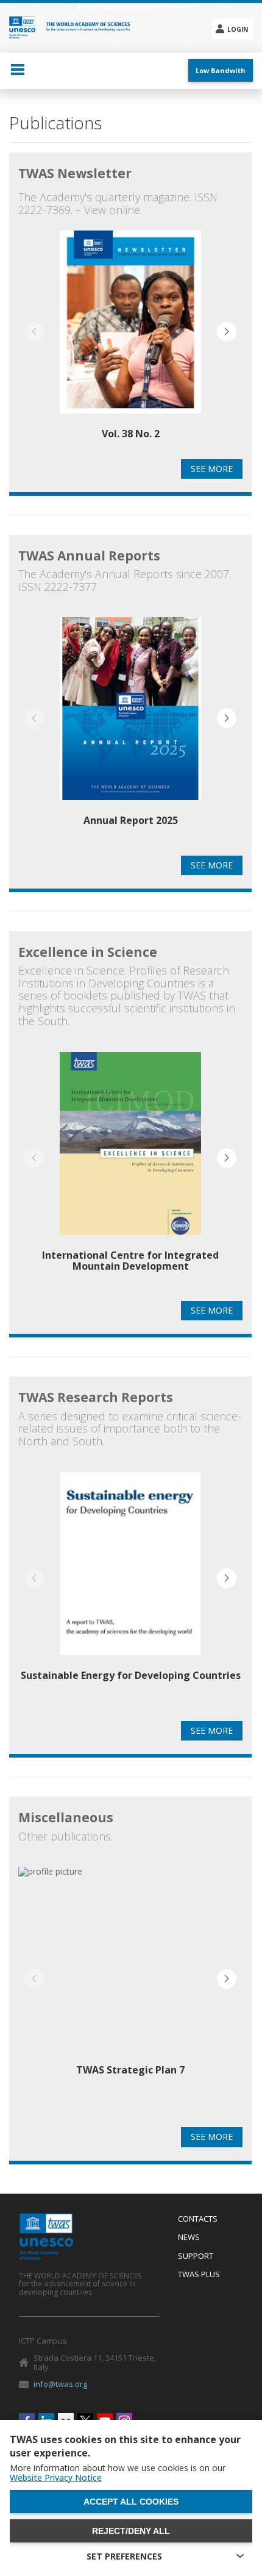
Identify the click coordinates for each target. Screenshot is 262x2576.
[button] (227, 332)
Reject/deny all (131, 2531)
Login (238, 29)
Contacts (198, 2219)
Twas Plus (199, 2275)
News (189, 2238)
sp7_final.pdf (130, 1971)
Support (196, 2256)
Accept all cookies (131, 2502)
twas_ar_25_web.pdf (130, 721)
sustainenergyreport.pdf (130, 1576)
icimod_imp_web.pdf (130, 1162)
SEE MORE (212, 469)
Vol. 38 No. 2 (131, 434)
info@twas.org (60, 2384)
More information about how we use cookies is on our (118, 2473)
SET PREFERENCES (124, 2556)
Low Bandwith (221, 70)
